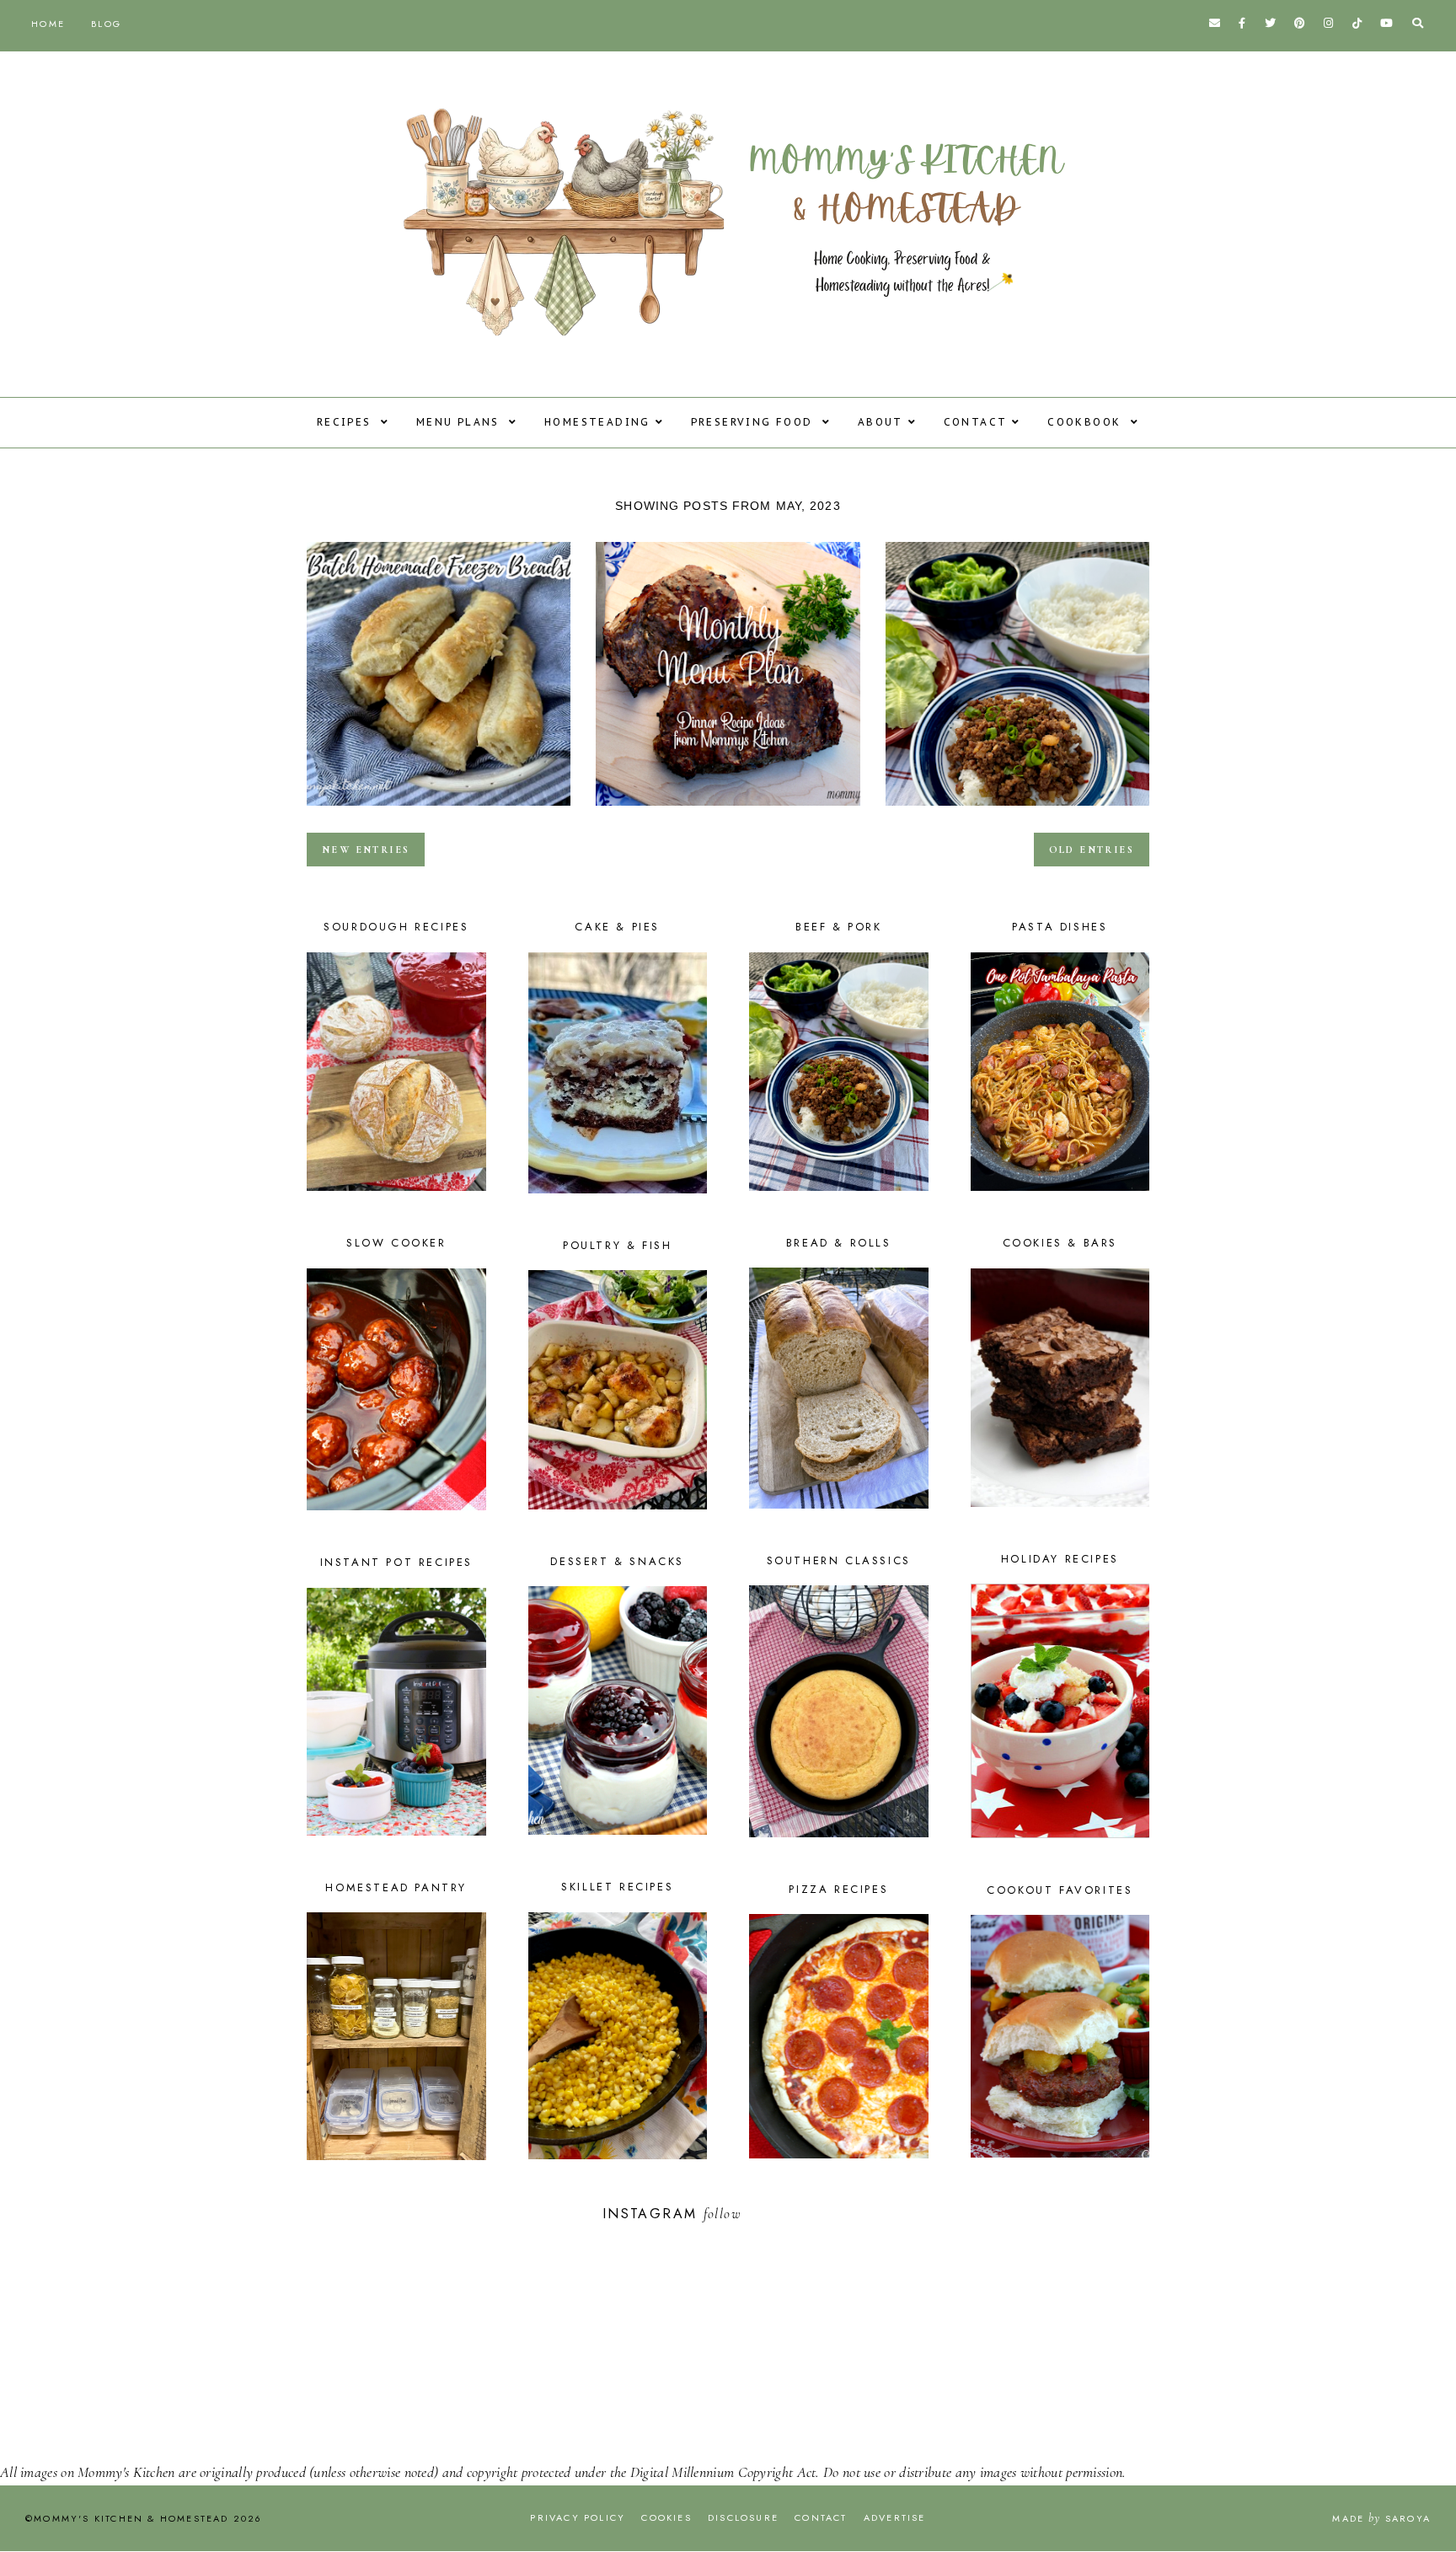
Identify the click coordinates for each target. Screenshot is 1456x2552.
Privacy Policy (578, 2517)
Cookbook (1087, 422)
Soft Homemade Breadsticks (439, 811)
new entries (366, 850)
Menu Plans (460, 422)
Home (48, 24)
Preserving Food (754, 422)
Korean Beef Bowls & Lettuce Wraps (1017, 811)
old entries (1092, 850)
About (881, 422)
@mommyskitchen (800, 2214)
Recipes (346, 422)
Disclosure (743, 2517)
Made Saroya (1381, 2518)
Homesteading (597, 422)
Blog (106, 24)
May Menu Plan (728, 811)
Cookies (666, 2517)
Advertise (895, 2517)
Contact (976, 422)
